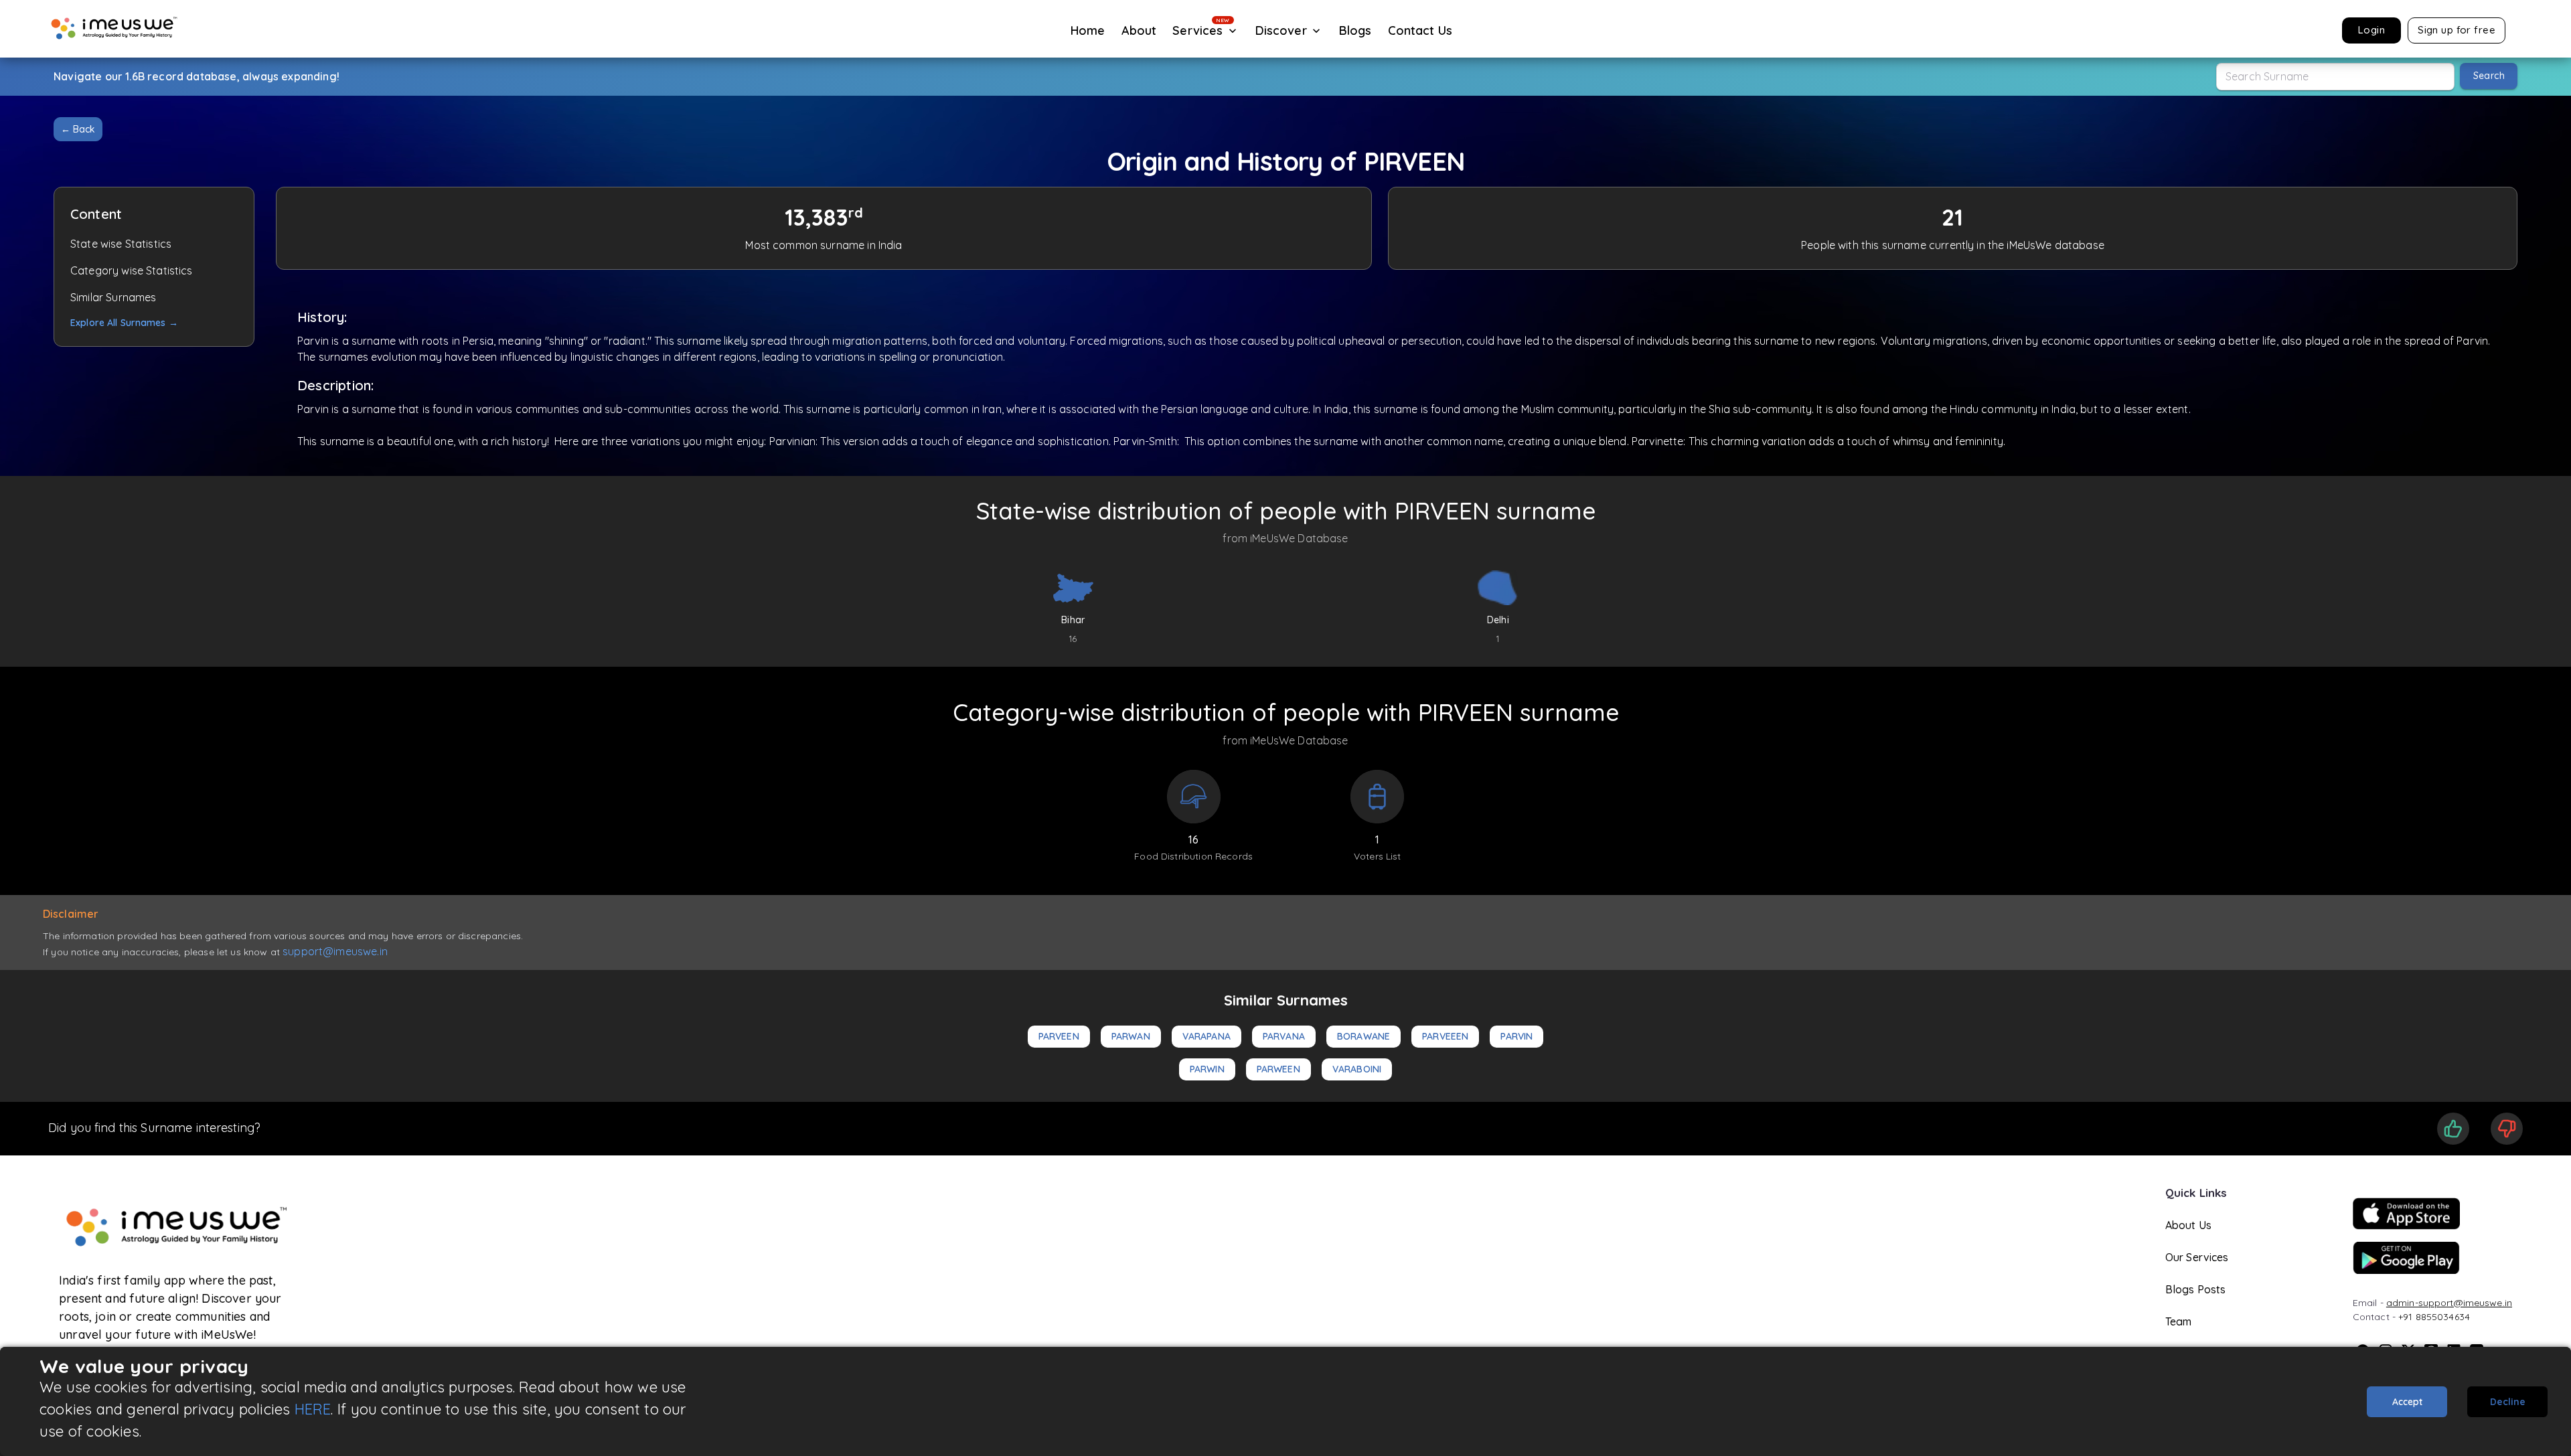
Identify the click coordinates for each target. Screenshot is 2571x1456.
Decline (2508, 1402)
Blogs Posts (2196, 1289)
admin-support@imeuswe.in (2449, 1303)
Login (2371, 30)
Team (2179, 1321)
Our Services (2197, 1257)
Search (2489, 76)
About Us (2188, 1225)
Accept (2407, 1402)
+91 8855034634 (2434, 1317)
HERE (313, 1409)
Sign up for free (2457, 30)
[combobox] (2335, 77)
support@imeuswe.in (335, 951)
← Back (78, 129)
